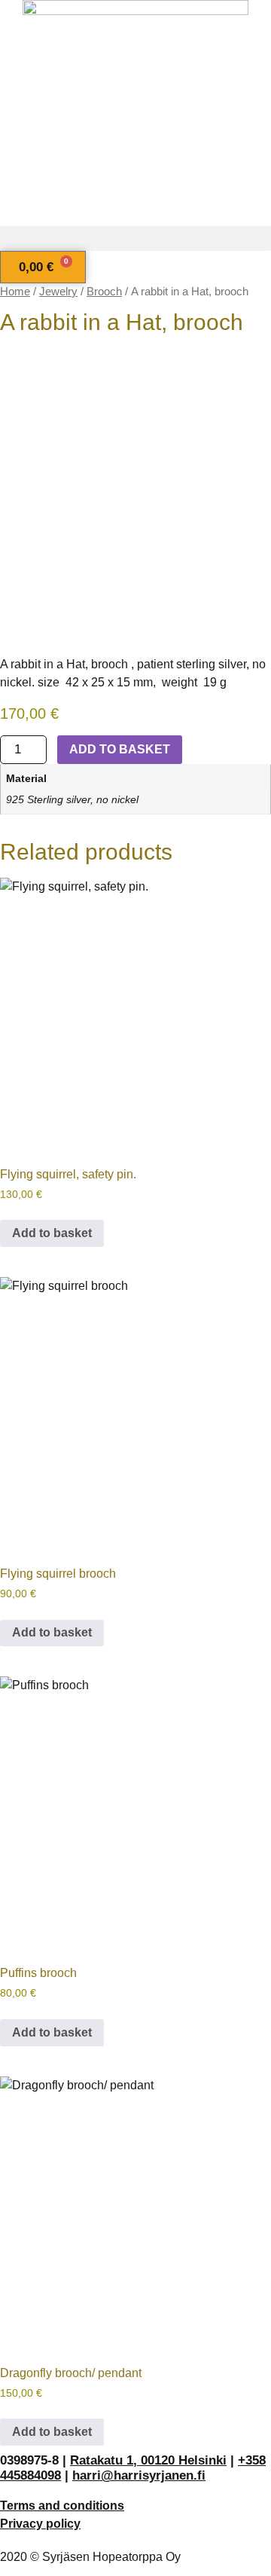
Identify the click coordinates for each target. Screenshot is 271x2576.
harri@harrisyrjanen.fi (139, 2475)
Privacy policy (40, 2524)
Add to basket (120, 749)
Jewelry (58, 292)
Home (15, 292)
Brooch (104, 292)
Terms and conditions (62, 2506)
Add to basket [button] (52, 1233)
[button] (135, 238)
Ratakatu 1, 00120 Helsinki (148, 2460)
